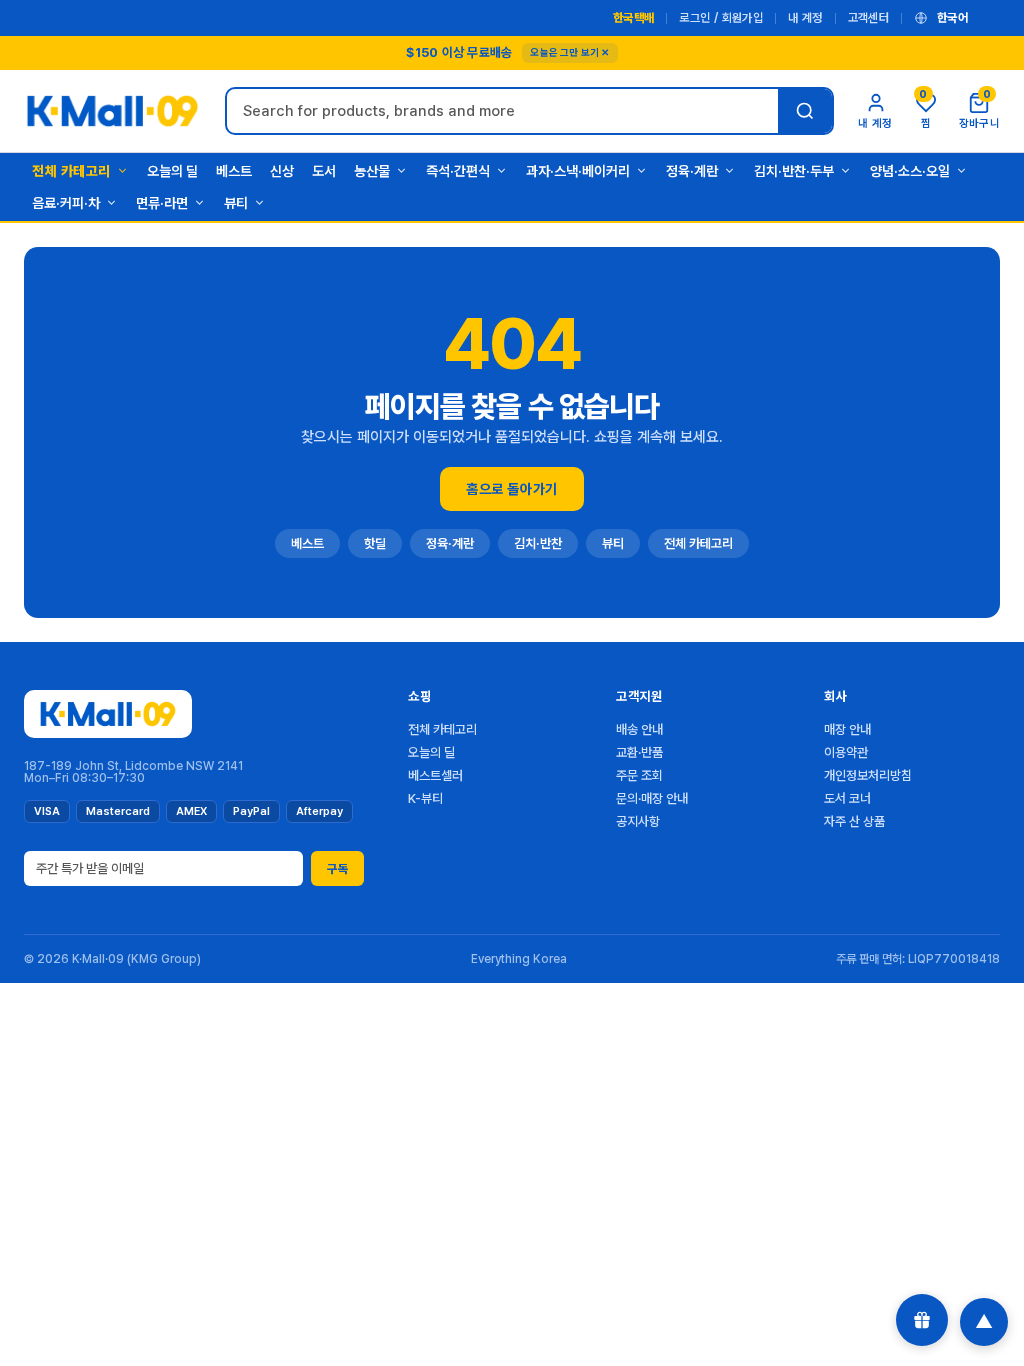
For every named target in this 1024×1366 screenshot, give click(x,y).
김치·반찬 (538, 543)
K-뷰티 (425, 798)
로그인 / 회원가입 (721, 18)
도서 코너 (847, 798)
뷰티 (236, 203)
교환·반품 (639, 752)
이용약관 (846, 752)
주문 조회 (639, 775)
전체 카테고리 (71, 171)
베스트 (234, 171)
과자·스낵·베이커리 (578, 171)
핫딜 (375, 543)
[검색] (805, 111)
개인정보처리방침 (868, 775)
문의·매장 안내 (652, 798)
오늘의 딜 (172, 171)
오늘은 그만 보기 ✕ (569, 52)
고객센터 (868, 18)
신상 (282, 171)
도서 (324, 171)
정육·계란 (692, 171)
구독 (337, 869)
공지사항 (638, 821)
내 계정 (805, 18)
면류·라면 (162, 203)
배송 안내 (639, 729)
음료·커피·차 (66, 203)
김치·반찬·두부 (794, 171)
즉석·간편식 (458, 171)
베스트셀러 (435, 775)
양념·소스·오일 (910, 171)
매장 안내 (847, 729)
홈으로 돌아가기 (511, 489)
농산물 (372, 171)
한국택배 (633, 18)
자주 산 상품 (854, 821)
